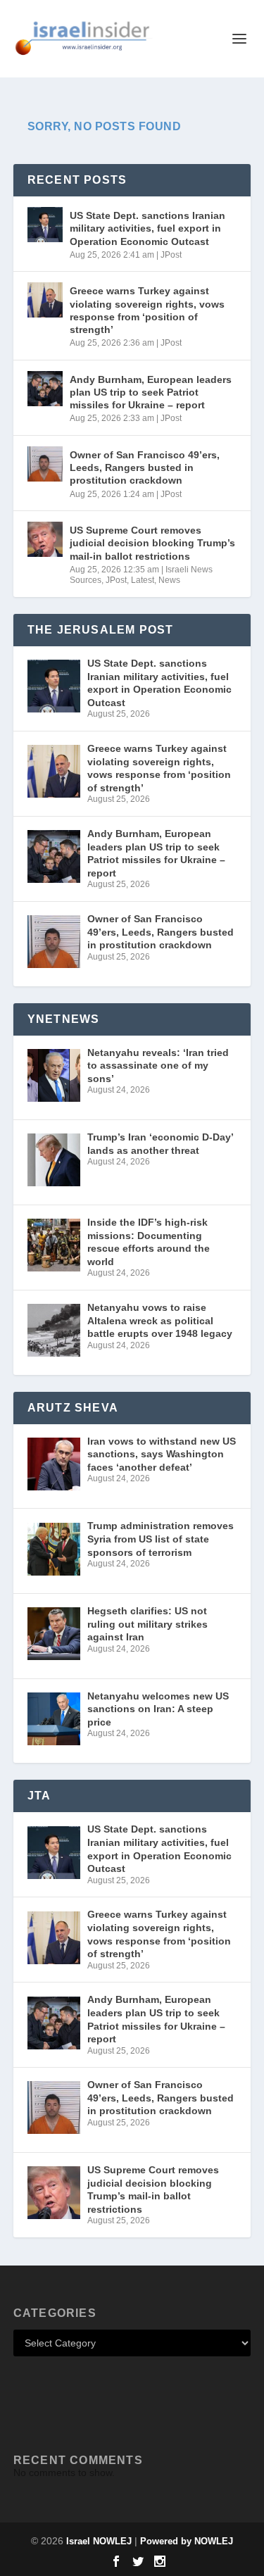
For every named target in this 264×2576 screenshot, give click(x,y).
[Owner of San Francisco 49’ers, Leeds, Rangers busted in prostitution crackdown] (45, 464)
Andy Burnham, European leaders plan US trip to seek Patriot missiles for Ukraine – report (151, 392)
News (169, 580)
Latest (143, 580)
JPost (171, 255)
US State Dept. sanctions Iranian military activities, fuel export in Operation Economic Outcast (147, 228)
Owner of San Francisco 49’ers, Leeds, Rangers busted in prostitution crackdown (145, 467)
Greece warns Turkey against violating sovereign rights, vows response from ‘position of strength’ (147, 310)
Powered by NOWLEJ (187, 2541)
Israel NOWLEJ (99, 2541)
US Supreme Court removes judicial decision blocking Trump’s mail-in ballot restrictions (152, 543)
